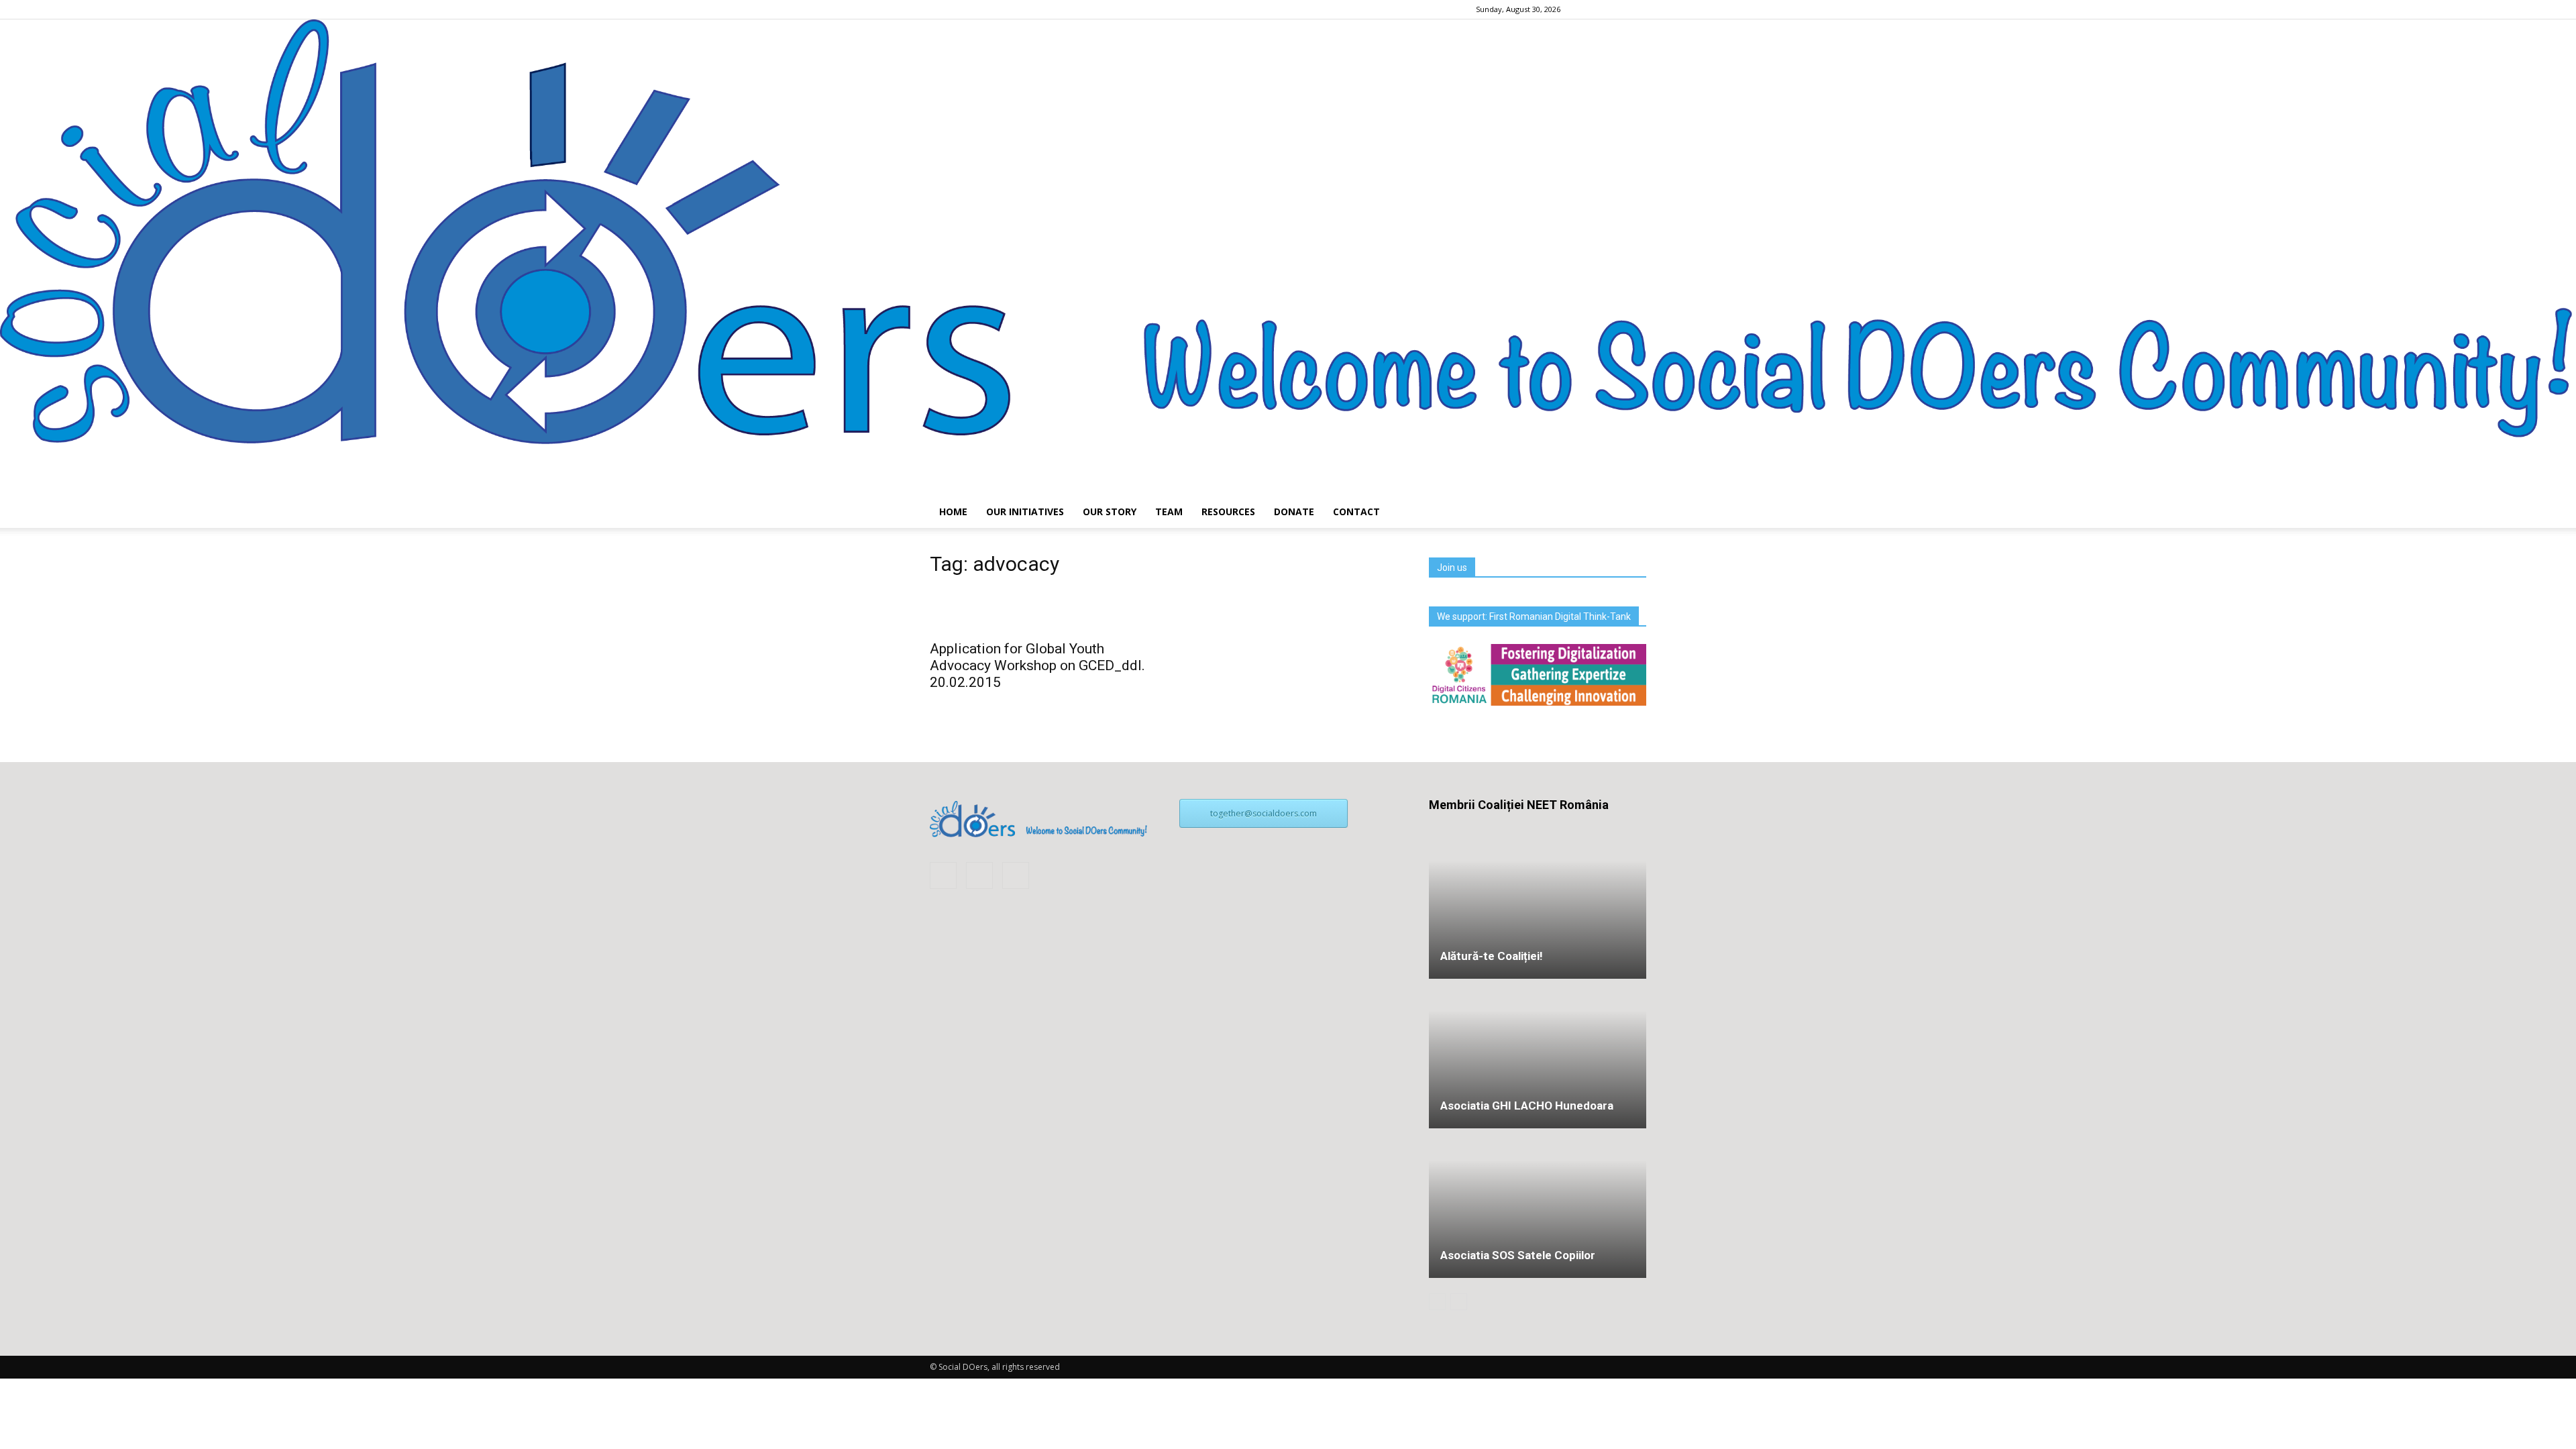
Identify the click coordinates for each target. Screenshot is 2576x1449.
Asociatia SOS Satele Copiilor (1518, 1255)
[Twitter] (1636, 9)
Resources (1228, 512)
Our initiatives (1025, 512)
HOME (953, 512)
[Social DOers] (1288, 258)
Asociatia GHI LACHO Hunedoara (1527, 1106)
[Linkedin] (1614, 9)
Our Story (1110, 512)
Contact (1356, 512)
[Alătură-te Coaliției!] (1538, 905)
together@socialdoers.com (1264, 813)
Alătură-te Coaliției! (1492, 956)
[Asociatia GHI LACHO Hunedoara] (1538, 1055)
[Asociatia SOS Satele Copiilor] (1538, 1159)
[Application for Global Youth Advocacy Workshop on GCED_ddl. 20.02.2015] (1038, 611)
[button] (1630, 512)
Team (1169, 512)
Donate (1294, 512)
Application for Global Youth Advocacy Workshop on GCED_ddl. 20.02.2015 (1037, 665)
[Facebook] (1592, 9)
